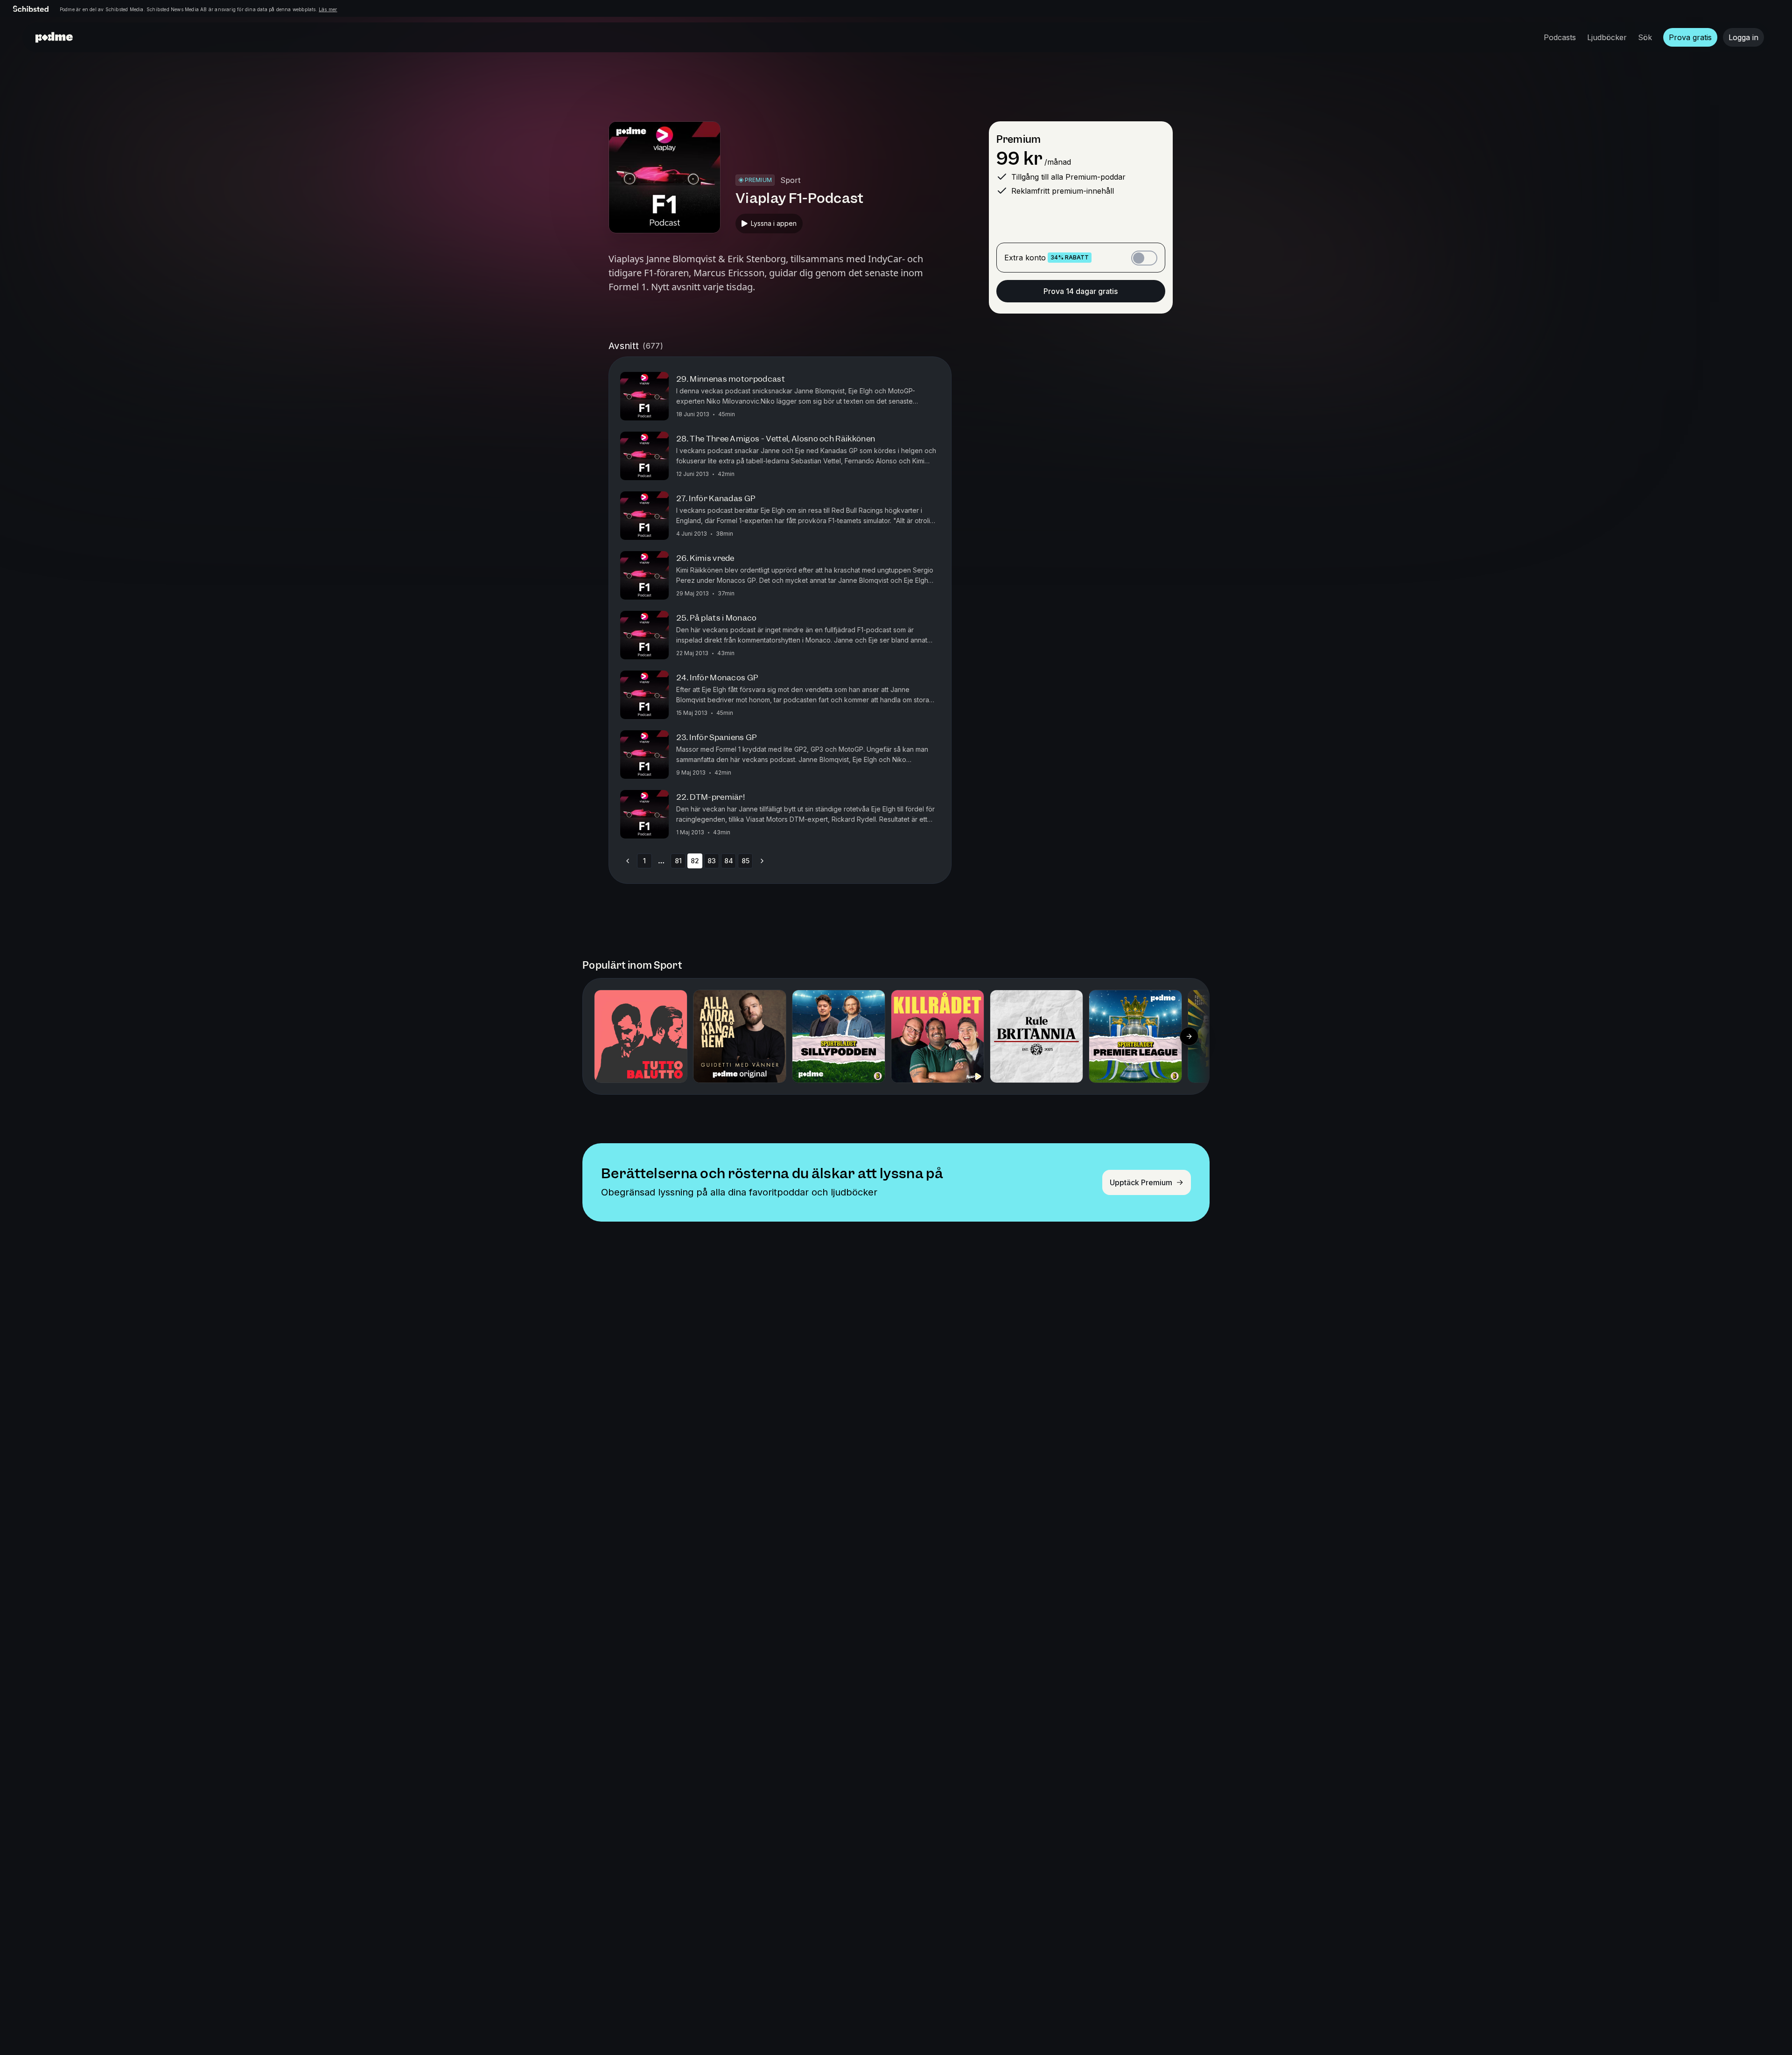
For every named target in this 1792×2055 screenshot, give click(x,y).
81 (678, 861)
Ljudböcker (1607, 37)
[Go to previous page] (628, 861)
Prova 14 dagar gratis (1081, 291)
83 (712, 861)
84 (729, 861)
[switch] (1144, 258)
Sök (1645, 37)
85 (745, 861)
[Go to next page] (762, 861)
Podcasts (1560, 37)
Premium (1018, 139)
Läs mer (328, 9)
